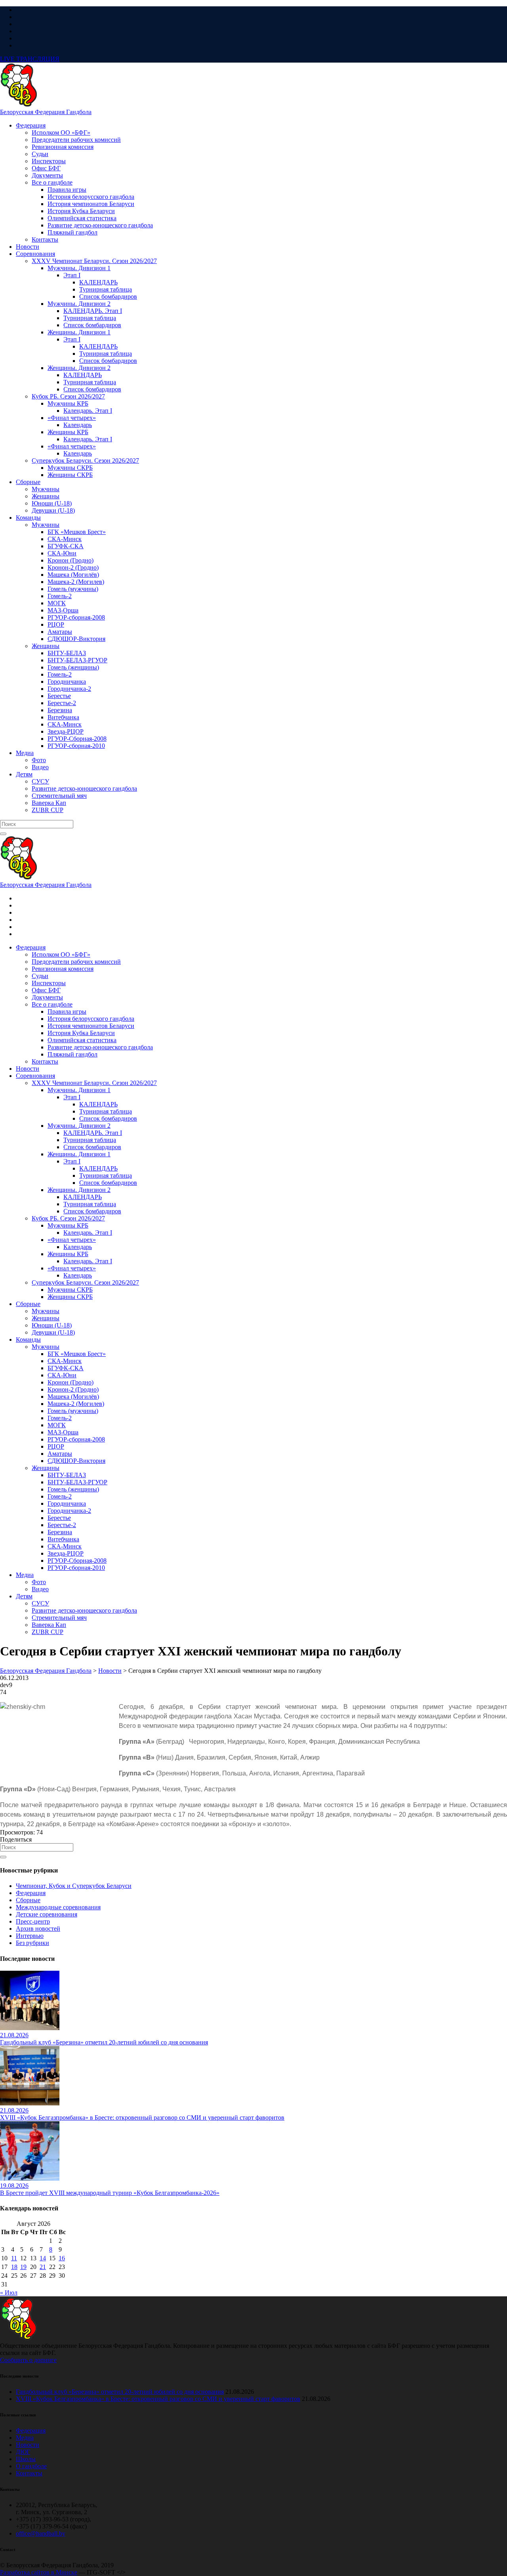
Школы (26, 2459)
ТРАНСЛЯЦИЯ (30, 59)
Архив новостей (38, 1929)
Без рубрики (32, 1943)
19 (23, 2267)
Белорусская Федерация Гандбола (46, 112)
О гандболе (31, 2466)
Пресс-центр (33, 1921)
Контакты (29, 2473)
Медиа (25, 2438)
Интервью (30, 1936)
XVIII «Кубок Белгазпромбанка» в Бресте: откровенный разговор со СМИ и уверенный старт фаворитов (158, 2399)
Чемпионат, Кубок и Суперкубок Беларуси (74, 1886)
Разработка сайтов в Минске (39, 2572)
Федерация (31, 1893)
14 (43, 2258)
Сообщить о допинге (28, 2360)
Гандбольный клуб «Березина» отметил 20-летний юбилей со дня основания (120, 2392)
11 (14, 2258)
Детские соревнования (47, 1914)
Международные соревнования (58, 1907)
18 (14, 2267)
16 (62, 2258)
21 (43, 2267)
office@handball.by (41, 2533)
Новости (28, 2445)
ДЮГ (23, 2452)
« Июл (9, 2293)
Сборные (28, 1900)
